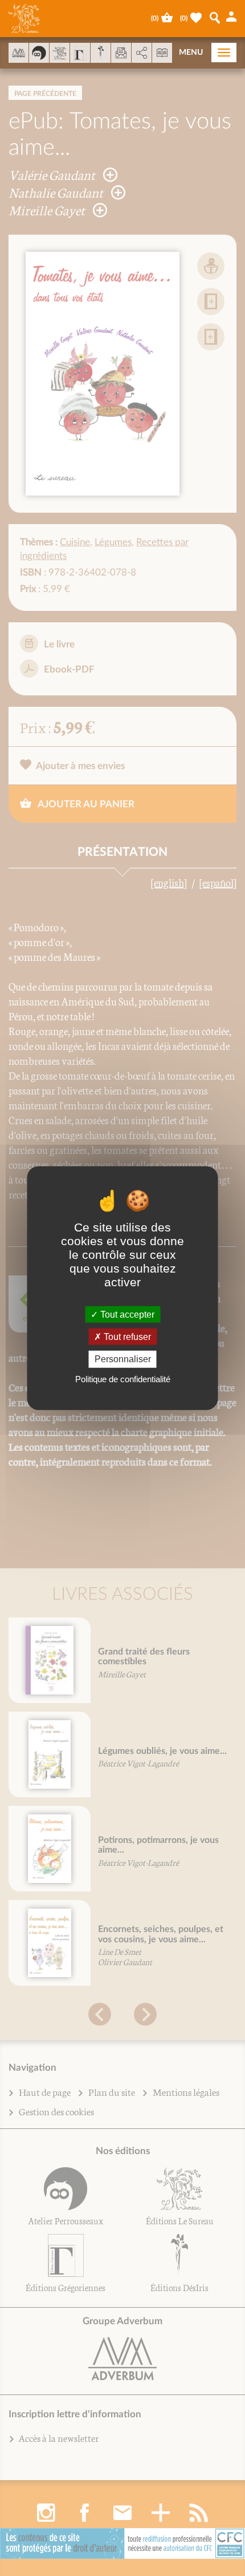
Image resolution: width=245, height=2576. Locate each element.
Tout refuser (126, 1337)
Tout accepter (126, 1315)
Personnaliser (123, 1359)
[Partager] (142, 53)
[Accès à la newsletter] (121, 53)
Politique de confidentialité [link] (123, 1378)
